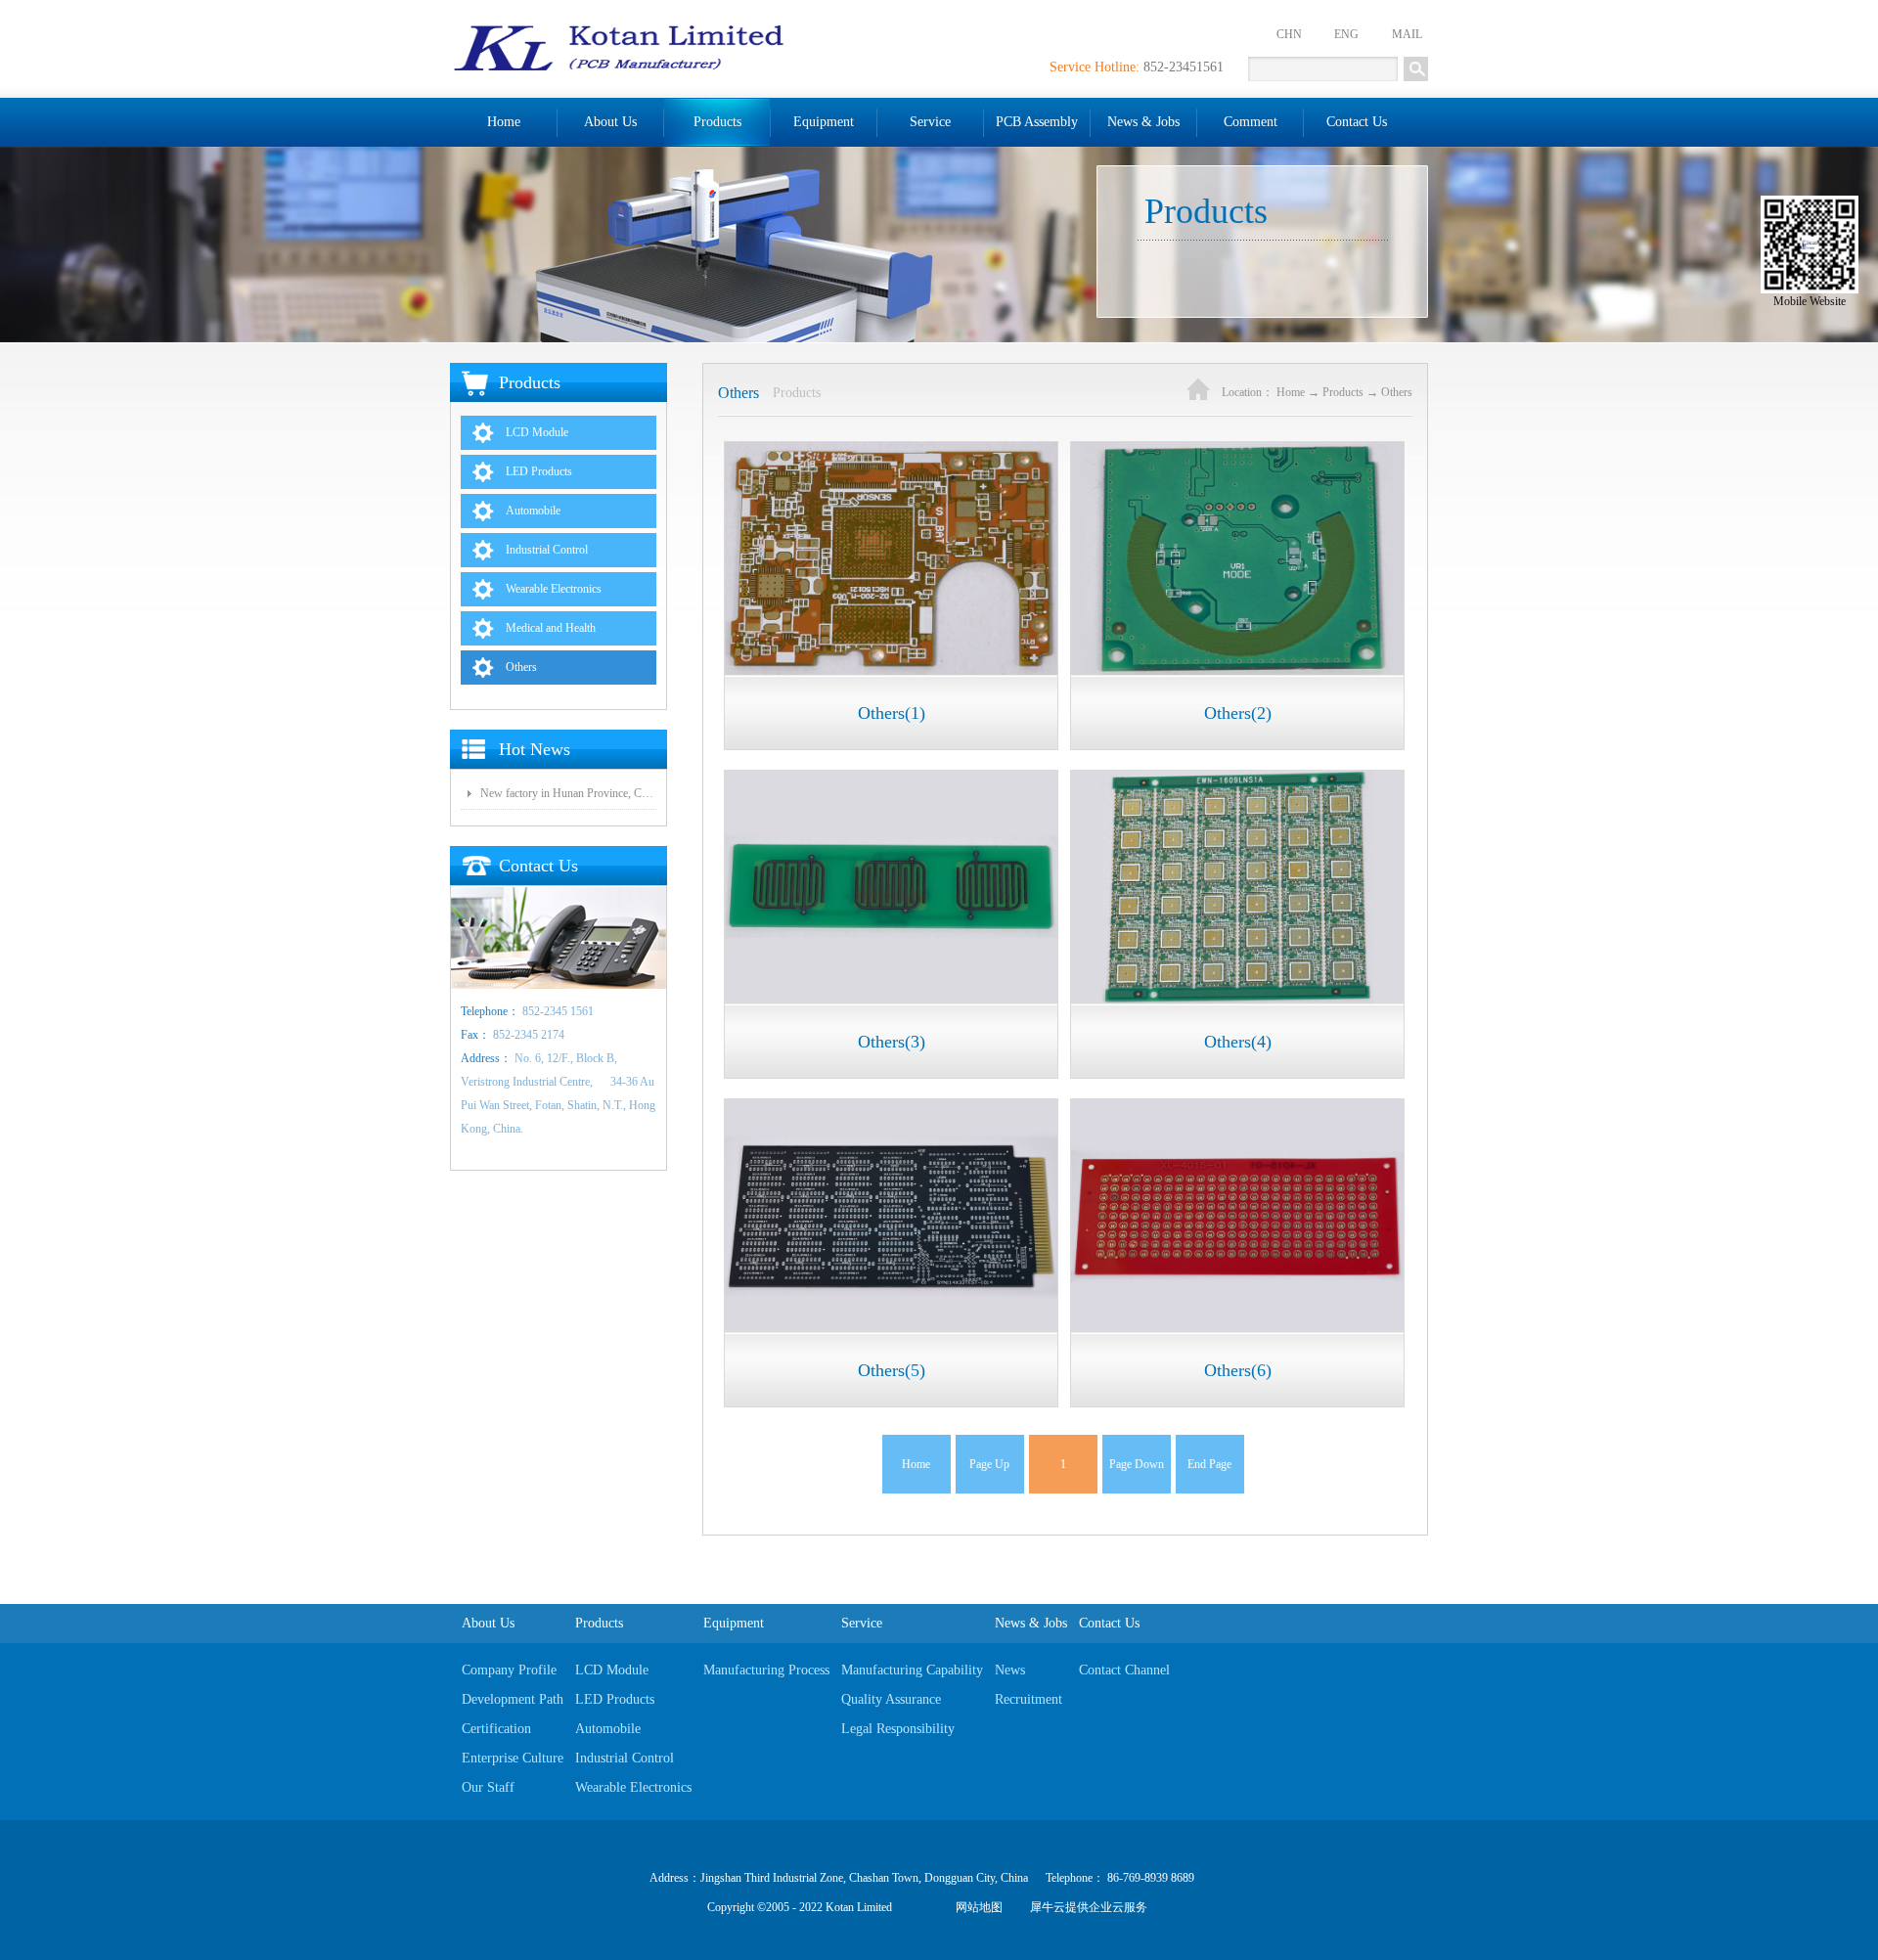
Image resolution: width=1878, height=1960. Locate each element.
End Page (1209, 1464)
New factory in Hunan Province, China (568, 793)
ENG (1346, 34)
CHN (1289, 34)
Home (504, 122)
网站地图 (976, 1907)
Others (1397, 392)
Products (1343, 392)
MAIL (1407, 34)
